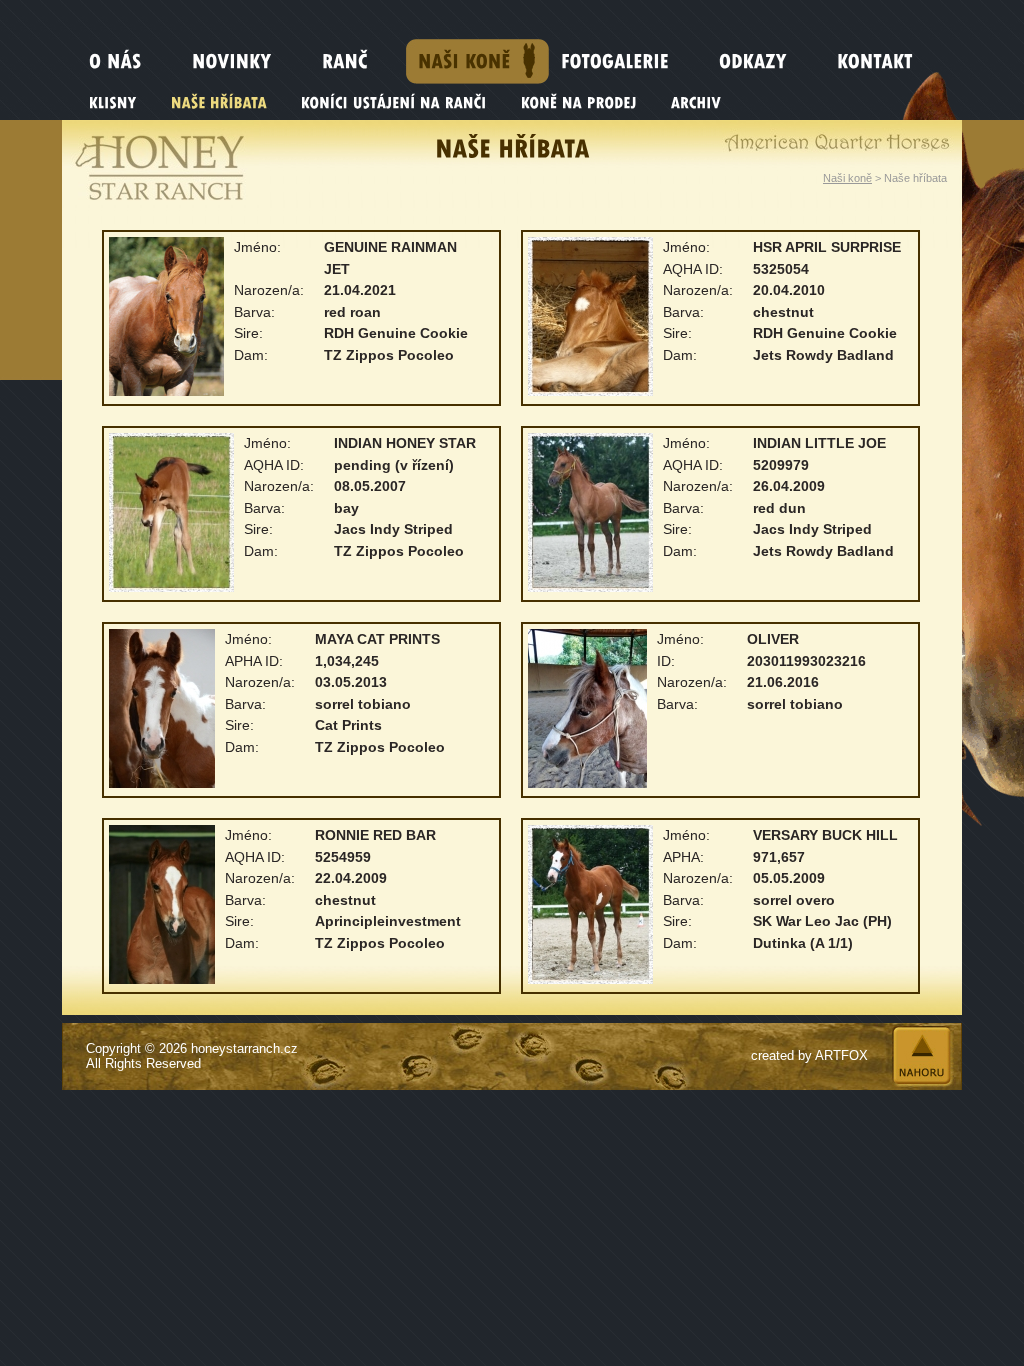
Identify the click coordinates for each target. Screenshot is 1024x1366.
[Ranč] (358, 61)
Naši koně (847, 178)
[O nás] (128, 61)
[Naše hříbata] (221, 110)
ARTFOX (841, 1055)
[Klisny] (115, 110)
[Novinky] (245, 61)
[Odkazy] (766, 61)
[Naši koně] (477, 61)
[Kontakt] (888, 61)
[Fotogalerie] (628, 61)
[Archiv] (699, 110)
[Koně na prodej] (581, 110)
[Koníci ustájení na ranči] (396, 110)
